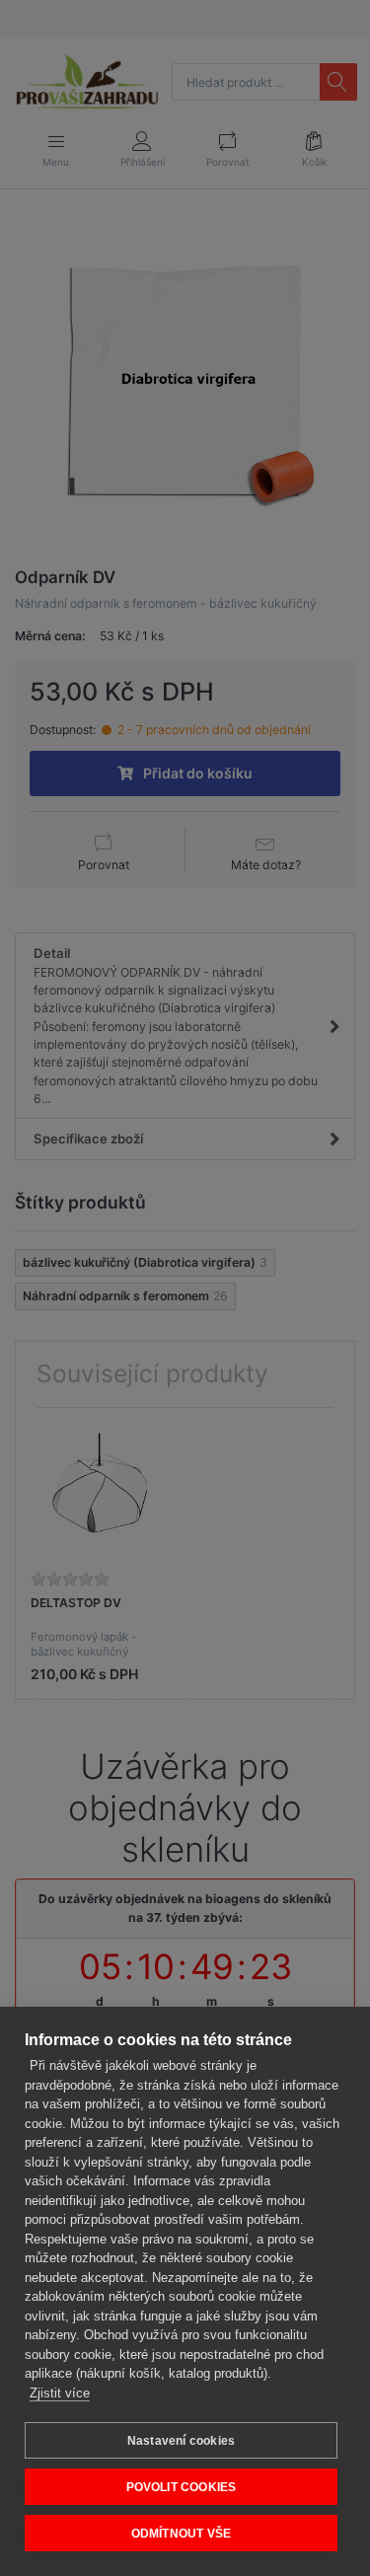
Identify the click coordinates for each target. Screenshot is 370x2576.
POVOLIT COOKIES (182, 2487)
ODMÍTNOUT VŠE (182, 2534)
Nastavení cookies (181, 2441)
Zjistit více (60, 2393)
